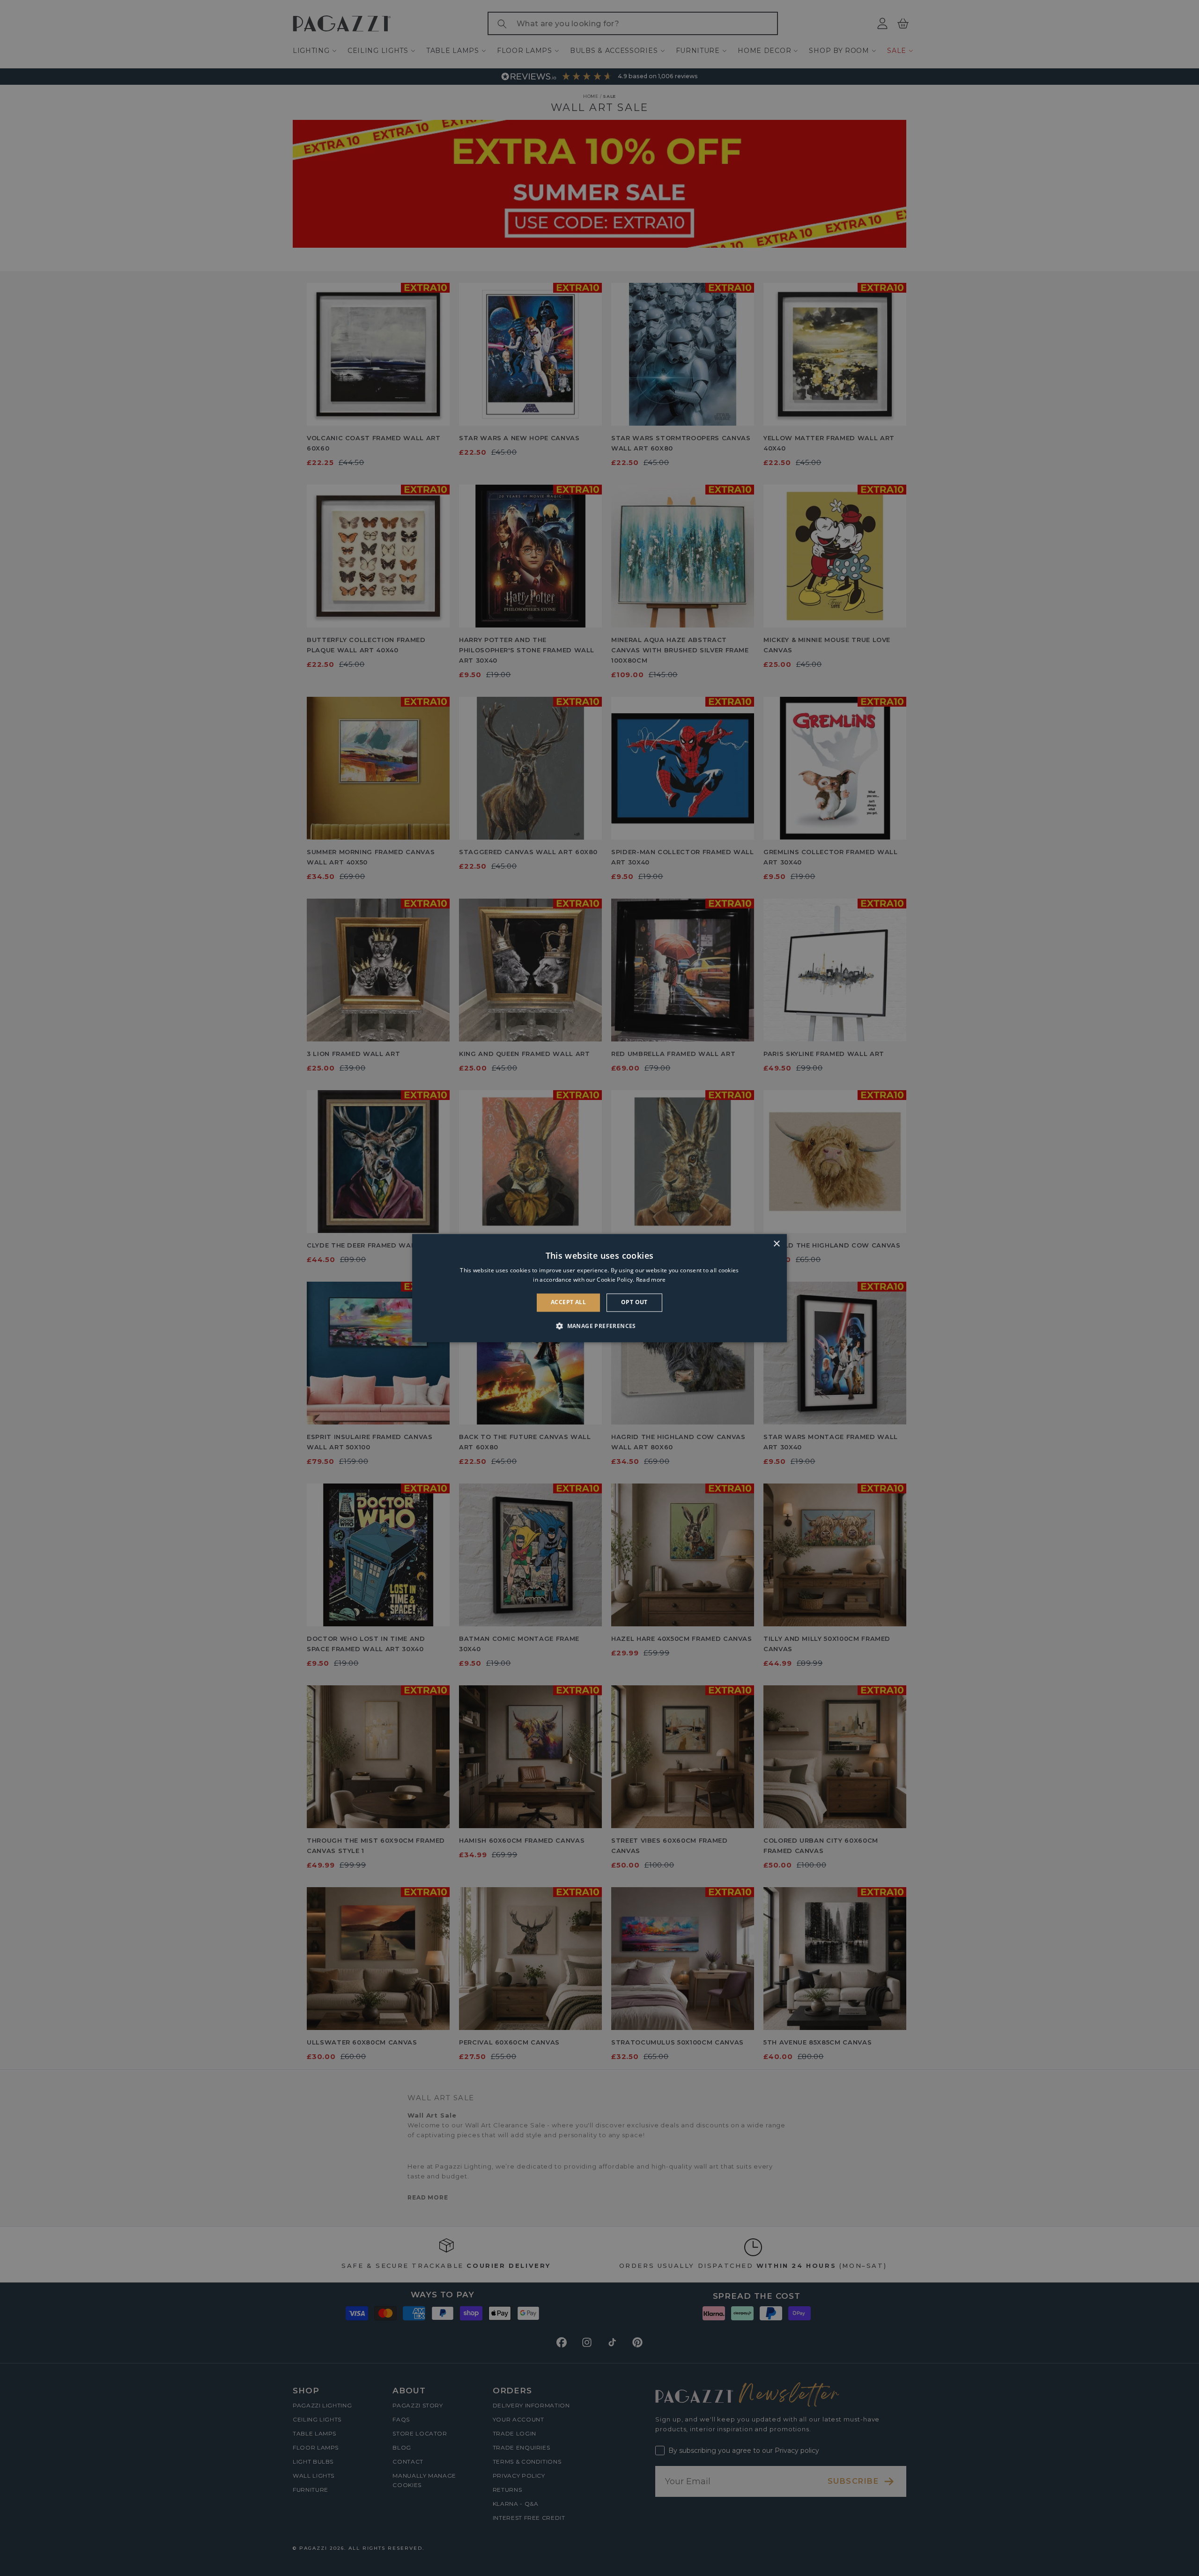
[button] (599, 1326)
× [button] (776, 1244)
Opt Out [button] (634, 1303)
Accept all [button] (568, 1303)
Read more (651, 1280)
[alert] (599, 1288)
